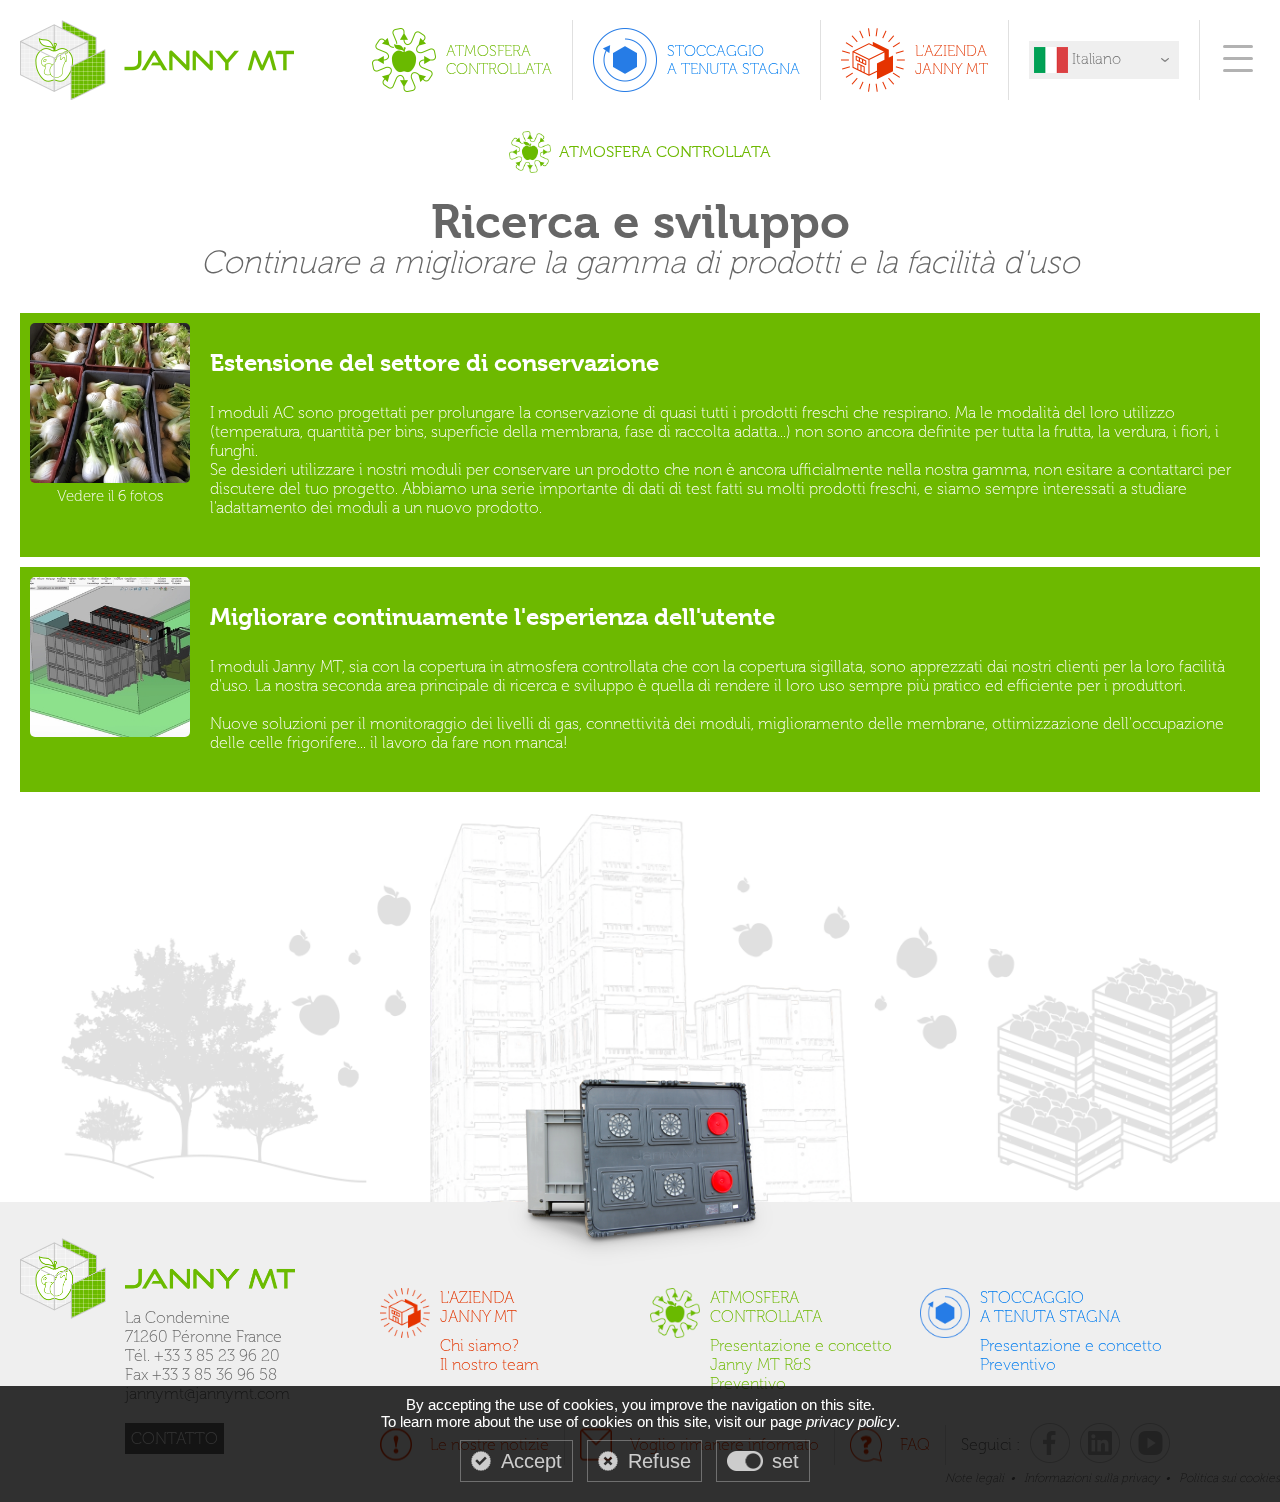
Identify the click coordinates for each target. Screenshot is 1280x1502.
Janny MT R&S (760, 1364)
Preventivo (748, 1383)
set (785, 1461)
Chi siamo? (479, 1345)
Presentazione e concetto (801, 1345)
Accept (531, 1461)
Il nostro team (489, 1364)
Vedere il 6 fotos (110, 496)
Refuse (659, 1461)
